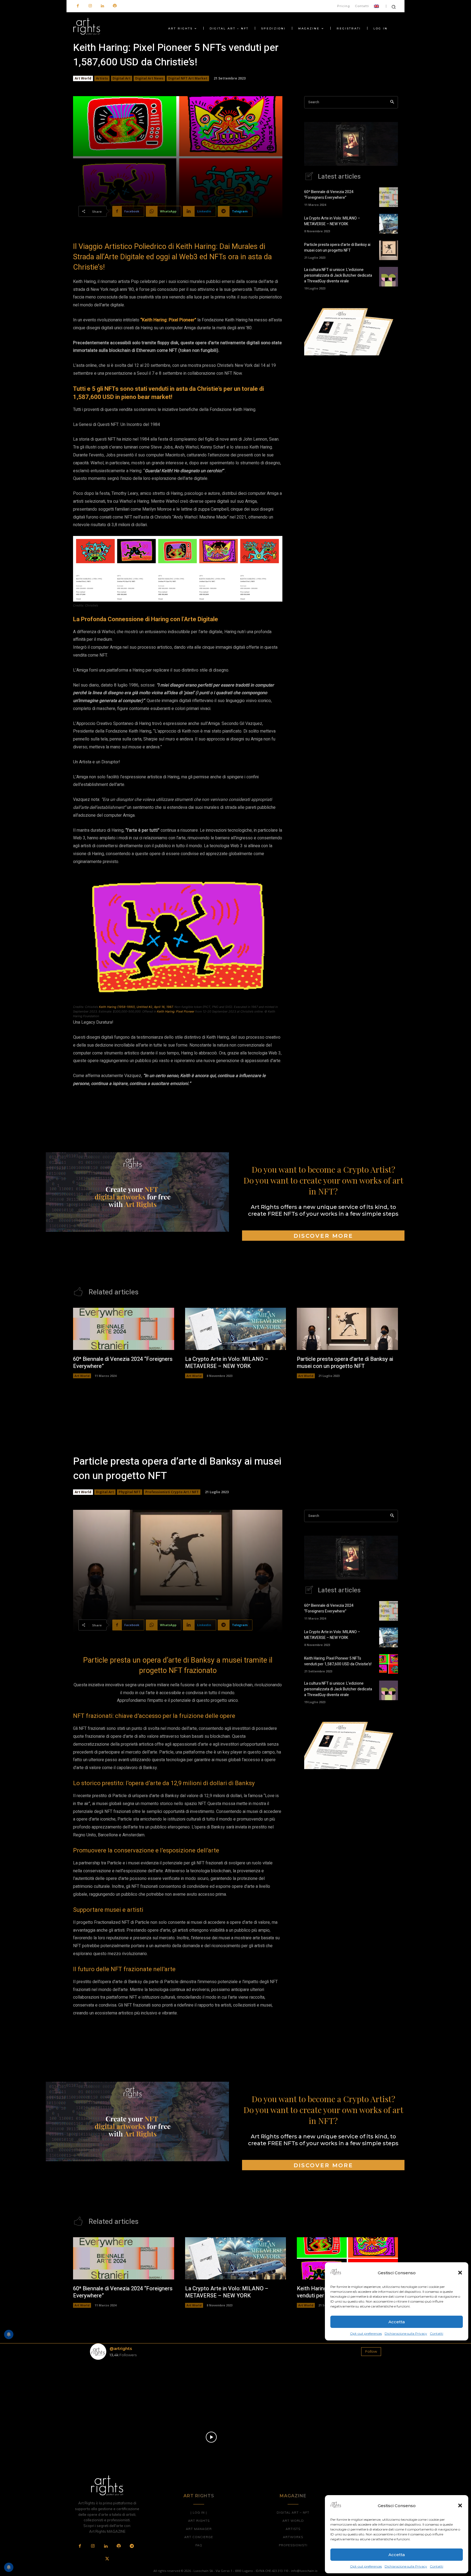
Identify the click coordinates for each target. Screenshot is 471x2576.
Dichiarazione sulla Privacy (406, 2566)
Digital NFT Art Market (188, 78)
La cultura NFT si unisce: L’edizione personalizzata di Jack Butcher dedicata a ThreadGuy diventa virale (338, 275)
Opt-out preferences (366, 2566)
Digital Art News (149, 78)
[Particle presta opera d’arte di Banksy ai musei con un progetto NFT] (389, 250)
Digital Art (122, 78)
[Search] (392, 102)
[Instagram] (90, 6)
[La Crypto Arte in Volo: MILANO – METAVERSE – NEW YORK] (389, 224)
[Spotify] (115, 6)
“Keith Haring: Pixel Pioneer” (169, 320)
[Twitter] (107, 2559)
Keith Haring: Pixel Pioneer (176, 1011)
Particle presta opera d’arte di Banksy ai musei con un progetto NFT (337, 248)
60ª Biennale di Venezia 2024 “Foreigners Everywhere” (329, 195)
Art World (83, 78)
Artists (102, 78)
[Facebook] (78, 6)
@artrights (121, 2348)
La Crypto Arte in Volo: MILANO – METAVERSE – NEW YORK (332, 221)
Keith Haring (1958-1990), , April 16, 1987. (136, 1007)
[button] (460, 2505)
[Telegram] (132, 2546)
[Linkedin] (102, 6)
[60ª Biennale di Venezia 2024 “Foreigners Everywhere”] (389, 197)
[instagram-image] (114, 2388)
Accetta (397, 2555)
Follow (371, 2351)
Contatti (437, 2566)
